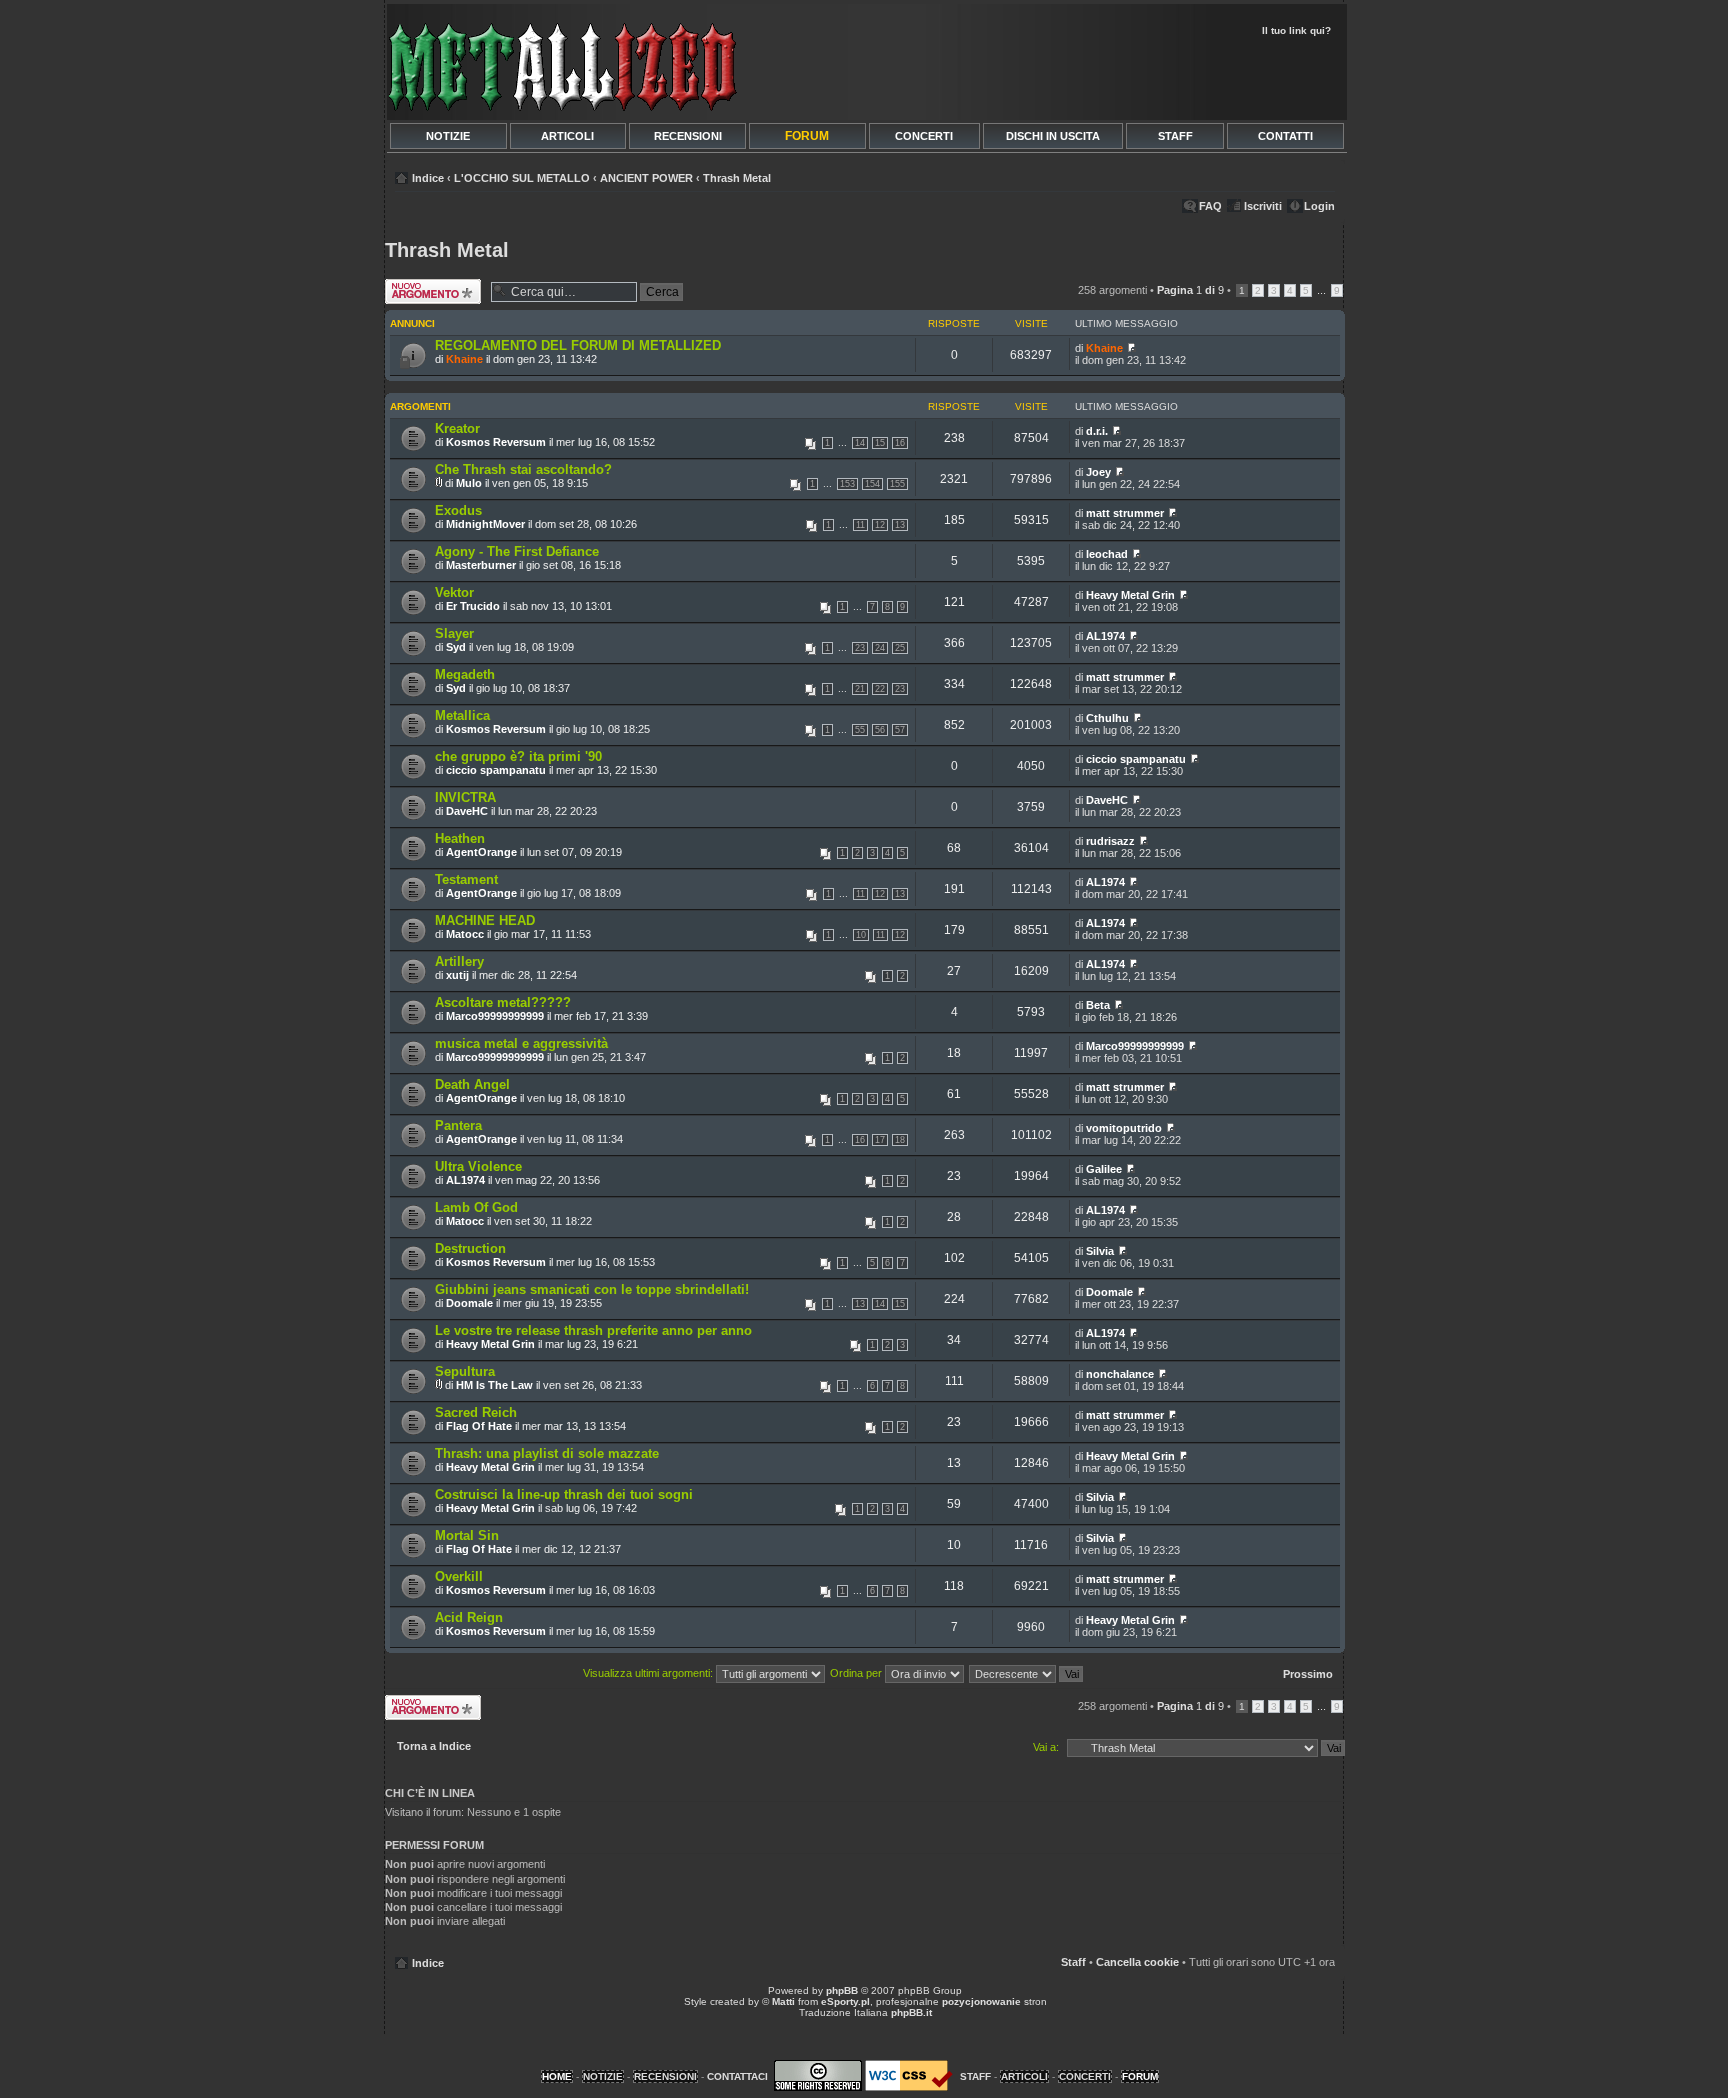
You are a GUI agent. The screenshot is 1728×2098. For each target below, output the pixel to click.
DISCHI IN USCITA (1053, 136)
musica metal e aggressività (521, 1043)
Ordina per (857, 1673)
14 (860, 443)
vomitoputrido (1124, 1128)
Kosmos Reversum (496, 442)
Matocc (465, 934)
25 (900, 648)
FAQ (1210, 206)
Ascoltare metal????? (503, 1002)
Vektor (454, 592)
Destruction (470, 1248)
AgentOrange (481, 852)
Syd (456, 647)
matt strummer (1125, 513)
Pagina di (1190, 290)
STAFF (1175, 136)
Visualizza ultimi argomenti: (649, 1673)
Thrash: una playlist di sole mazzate (547, 1453)
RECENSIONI (688, 136)
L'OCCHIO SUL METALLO (522, 178)
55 (860, 730)
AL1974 (1105, 636)
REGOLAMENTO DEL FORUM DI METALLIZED (578, 345)
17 (880, 1140)
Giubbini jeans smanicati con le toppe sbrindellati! (592, 1289)
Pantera (458, 1125)
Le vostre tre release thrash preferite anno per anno (593, 1330)
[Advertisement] (1106, 76)
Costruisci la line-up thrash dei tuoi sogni (564, 1494)
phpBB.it (911, 2012)
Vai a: (1046, 1747)
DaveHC (467, 811)
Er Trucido (473, 606)
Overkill (459, 1576)
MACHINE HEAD (485, 920)
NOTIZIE (448, 136)
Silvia (1100, 1251)
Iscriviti (1263, 206)
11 (860, 525)
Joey (1098, 472)
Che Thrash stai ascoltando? (523, 469)
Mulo (469, 483)
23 (860, 648)
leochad (1107, 554)
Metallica (462, 715)
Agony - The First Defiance (517, 551)
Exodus (458, 510)
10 (861, 935)
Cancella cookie (1137, 1962)
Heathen (460, 838)
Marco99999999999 (495, 1016)
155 (897, 484)
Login (1319, 206)
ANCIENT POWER (646, 178)
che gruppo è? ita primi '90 (518, 756)
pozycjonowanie (981, 2001)
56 (880, 730)
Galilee (1104, 1169)
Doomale (469, 1303)
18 (900, 1140)
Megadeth (465, 674)
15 (880, 443)
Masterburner (481, 565)
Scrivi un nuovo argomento (426, 291)
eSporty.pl (845, 2001)
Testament (466, 879)
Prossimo (1308, 1674)
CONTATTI (1285, 136)
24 (880, 648)
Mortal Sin (467, 1535)
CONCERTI (924, 136)
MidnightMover (485, 524)
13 (900, 525)
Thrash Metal (737, 178)
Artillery (459, 961)
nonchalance (1120, 1374)
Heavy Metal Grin (1130, 595)
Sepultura (465, 1371)
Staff (1073, 1962)
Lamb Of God (476, 1207)
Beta (1098, 1005)
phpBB (842, 1990)
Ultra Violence (478, 1166)
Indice (428, 178)
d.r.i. (1097, 431)
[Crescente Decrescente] (1027, 1673)
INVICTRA (465, 797)
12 (880, 525)
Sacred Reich (476, 1412)
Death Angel (472, 1084)
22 (880, 689)
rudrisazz (1110, 841)
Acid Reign (469, 1617)
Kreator (457, 428)
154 (872, 484)
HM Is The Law (494, 1385)
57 (900, 730)
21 (860, 689)
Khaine (464, 359)
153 (847, 484)
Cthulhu (1107, 718)
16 (900, 443)
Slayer (454, 633)
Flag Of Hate (479, 1426)
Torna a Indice (434, 1746)
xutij (457, 975)
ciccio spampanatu (496, 770)
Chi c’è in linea (430, 1793)
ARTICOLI (567, 136)
